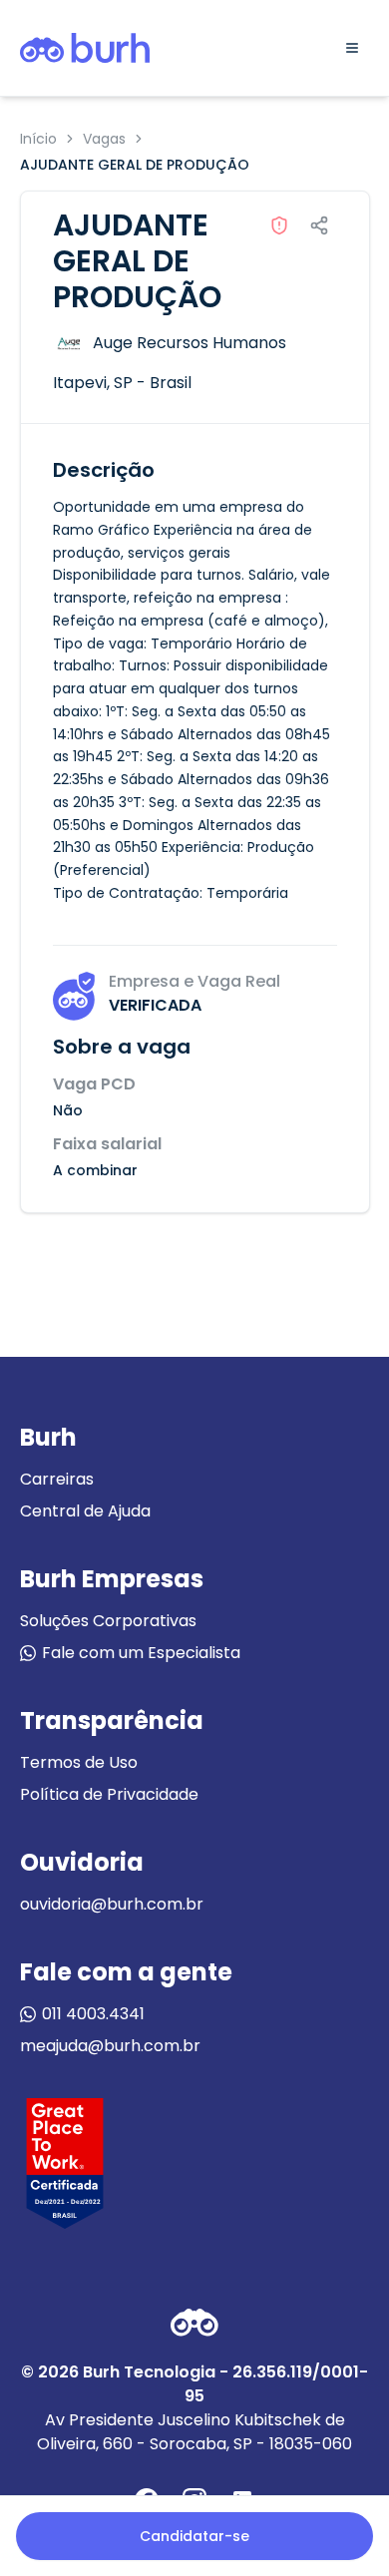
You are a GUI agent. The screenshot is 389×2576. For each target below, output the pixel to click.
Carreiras (57, 1479)
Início (38, 139)
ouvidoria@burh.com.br (112, 1904)
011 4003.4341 (93, 2014)
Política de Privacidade (109, 1794)
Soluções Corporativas (108, 1621)
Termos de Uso (79, 1762)
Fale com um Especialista (141, 1653)
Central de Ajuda (85, 1511)
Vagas (104, 139)
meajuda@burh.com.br (110, 2046)
